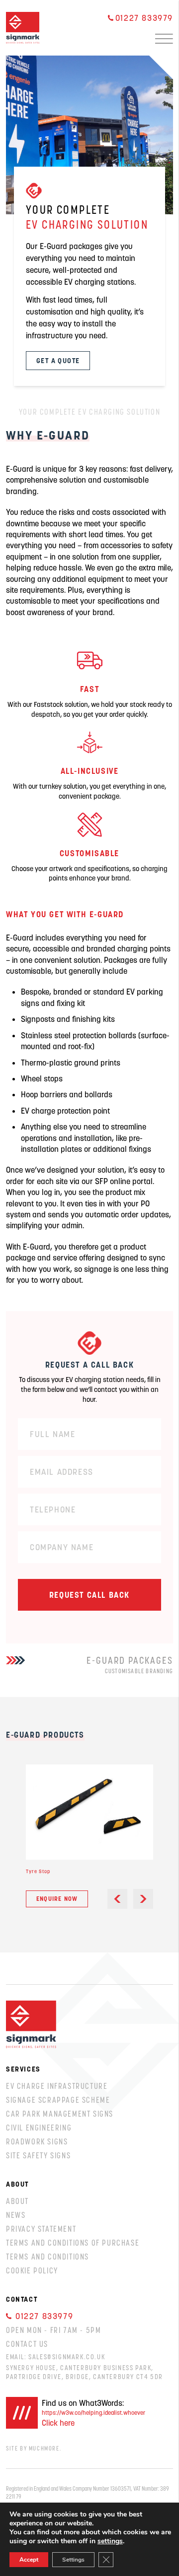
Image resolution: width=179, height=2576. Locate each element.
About (17, 2201)
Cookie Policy (32, 2270)
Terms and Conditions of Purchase (73, 2243)
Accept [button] (29, 2560)
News (16, 2215)
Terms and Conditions (47, 2257)
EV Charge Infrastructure (57, 2086)
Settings (73, 2560)
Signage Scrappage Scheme (58, 2100)
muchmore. (45, 2448)
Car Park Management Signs (60, 2114)
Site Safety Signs (38, 2155)
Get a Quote (58, 361)
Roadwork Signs (37, 2141)
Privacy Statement (41, 2229)
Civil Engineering (39, 2128)
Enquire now (57, 1899)
